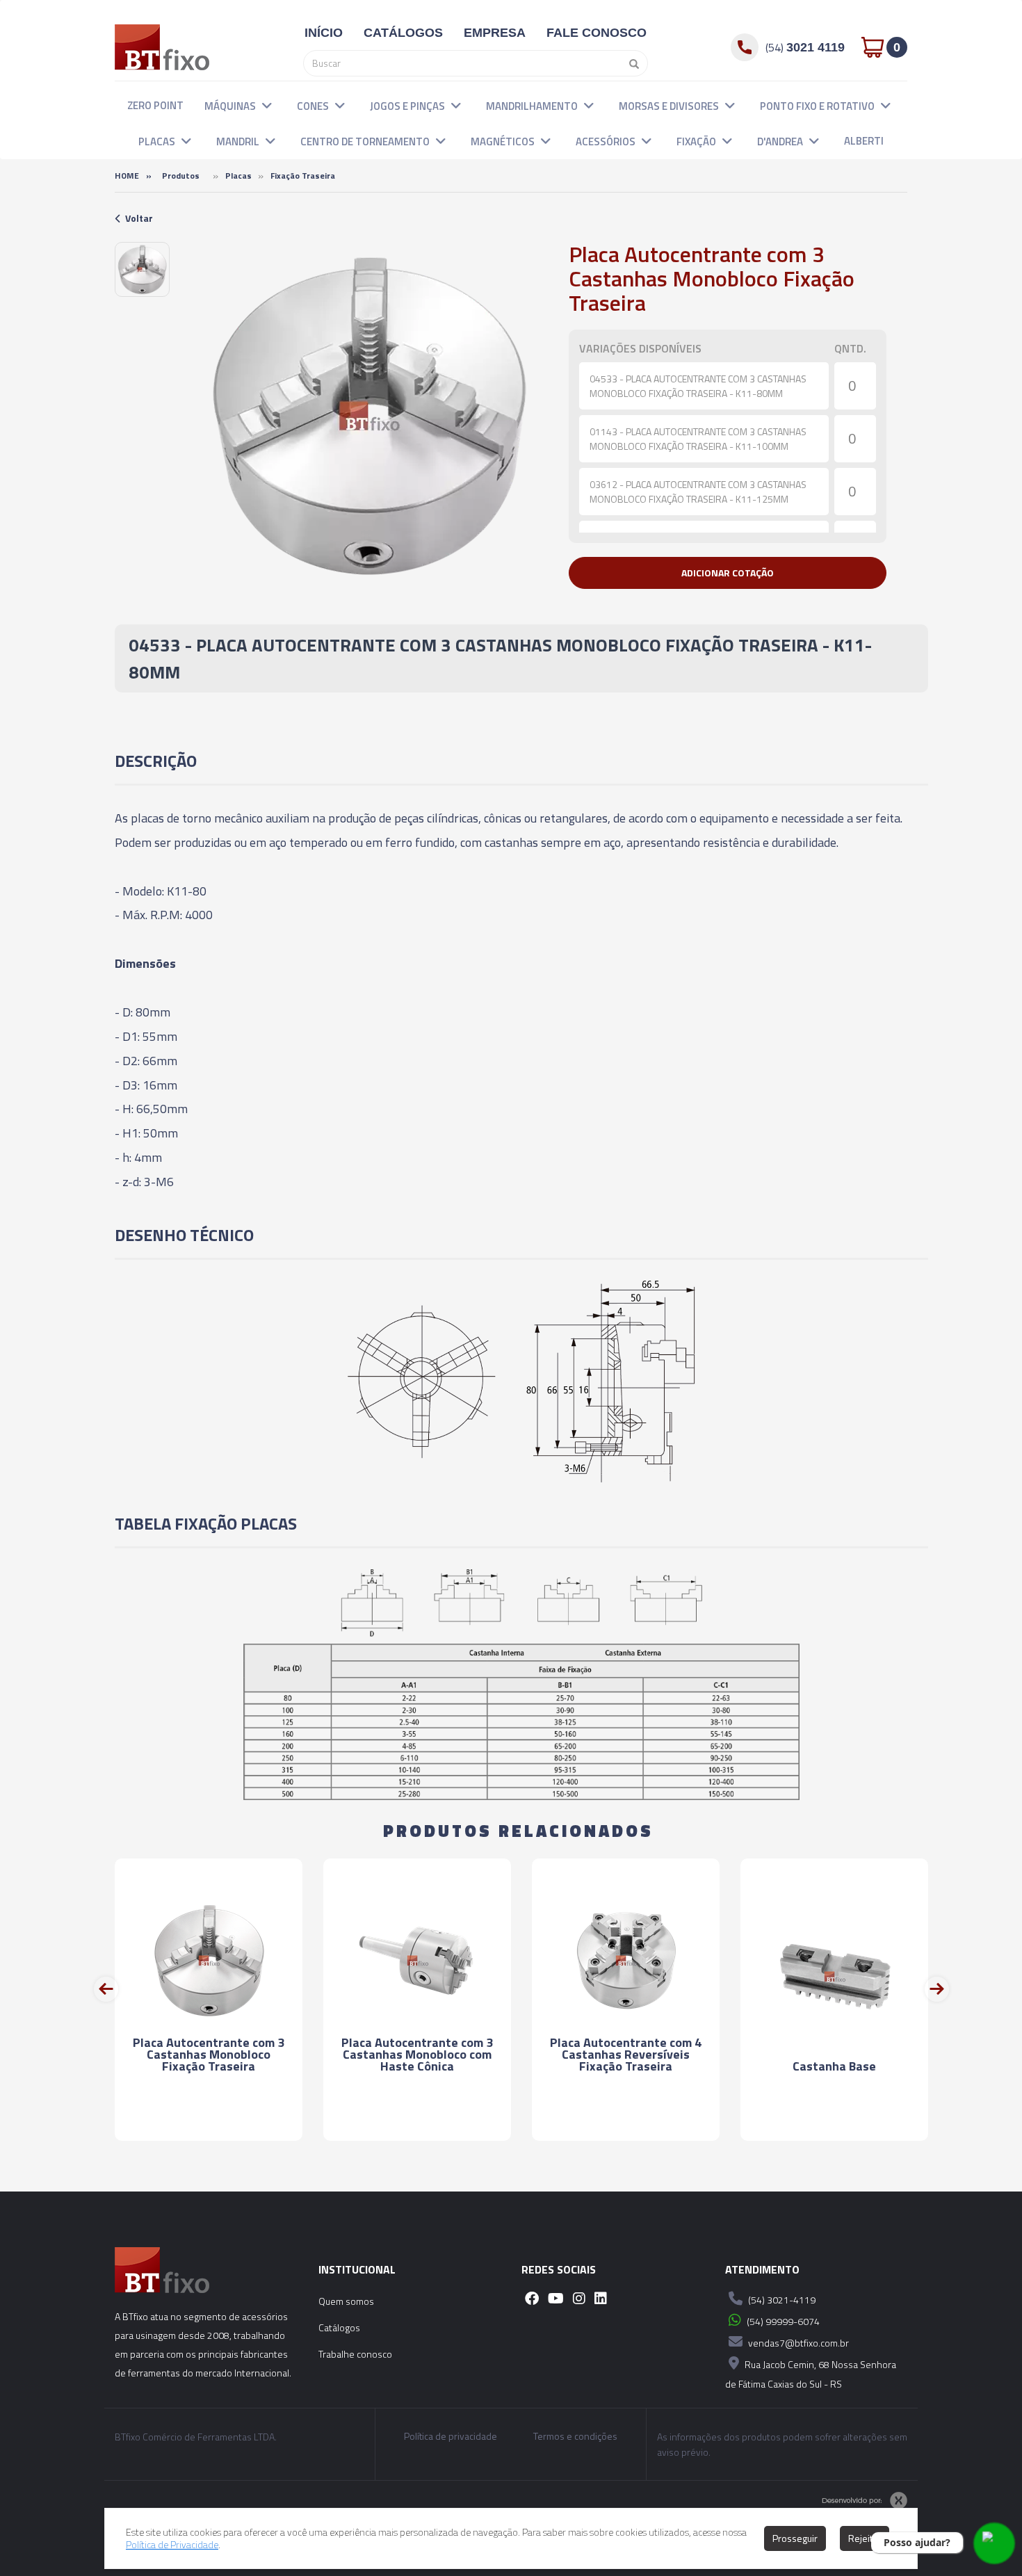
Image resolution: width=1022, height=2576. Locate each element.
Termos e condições (575, 2436)
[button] (267, 105)
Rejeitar (865, 2538)
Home (127, 176)
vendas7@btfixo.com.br (797, 2343)
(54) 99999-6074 (782, 2321)
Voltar (139, 218)
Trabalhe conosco (355, 2354)
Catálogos (339, 2327)
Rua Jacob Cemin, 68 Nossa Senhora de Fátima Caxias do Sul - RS (811, 2374)
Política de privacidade (451, 2436)
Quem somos (346, 2301)
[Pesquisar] (631, 63)
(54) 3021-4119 (781, 2300)
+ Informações (209, 2117)
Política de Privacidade (172, 2544)
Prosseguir (795, 2538)
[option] (142, 269)
